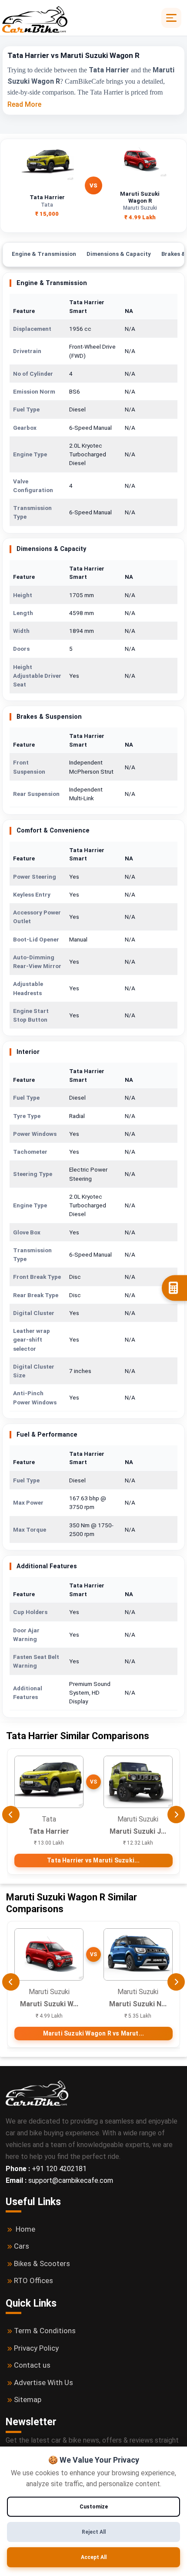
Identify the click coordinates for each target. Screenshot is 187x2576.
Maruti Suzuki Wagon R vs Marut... (94, 2033)
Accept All (94, 2557)
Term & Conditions (45, 2331)
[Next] (176, 1815)
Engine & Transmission (44, 254)
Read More (24, 104)
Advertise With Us (43, 2382)
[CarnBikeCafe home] (37, 2092)
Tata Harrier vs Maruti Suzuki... (93, 1860)
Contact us (32, 2365)
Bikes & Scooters (42, 2263)
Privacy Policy (36, 2348)
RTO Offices (33, 2280)
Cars (22, 2246)
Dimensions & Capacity (119, 254)
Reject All (94, 2532)
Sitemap (28, 2399)
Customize (94, 2507)
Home (25, 2229)
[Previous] (11, 1815)
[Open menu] (171, 18)
